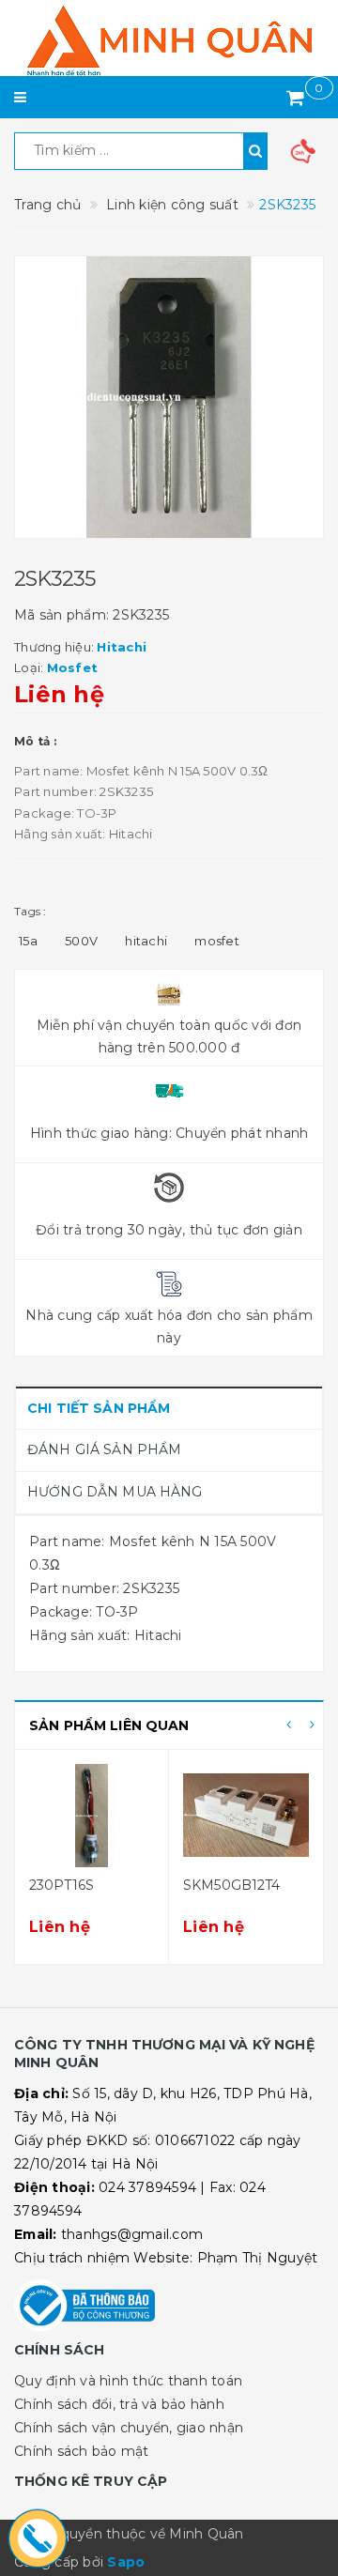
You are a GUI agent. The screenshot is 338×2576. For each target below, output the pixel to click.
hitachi (146, 941)
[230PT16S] (92, 1816)
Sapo (126, 2562)
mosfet (217, 941)
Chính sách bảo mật (82, 2451)
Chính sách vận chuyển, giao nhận (129, 2428)
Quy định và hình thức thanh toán (128, 2381)
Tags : (31, 911)
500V (81, 941)
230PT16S (61, 1885)
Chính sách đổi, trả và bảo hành (119, 2404)
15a (28, 941)
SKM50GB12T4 (232, 1885)
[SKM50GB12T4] (246, 1816)
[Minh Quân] (169, 40)
